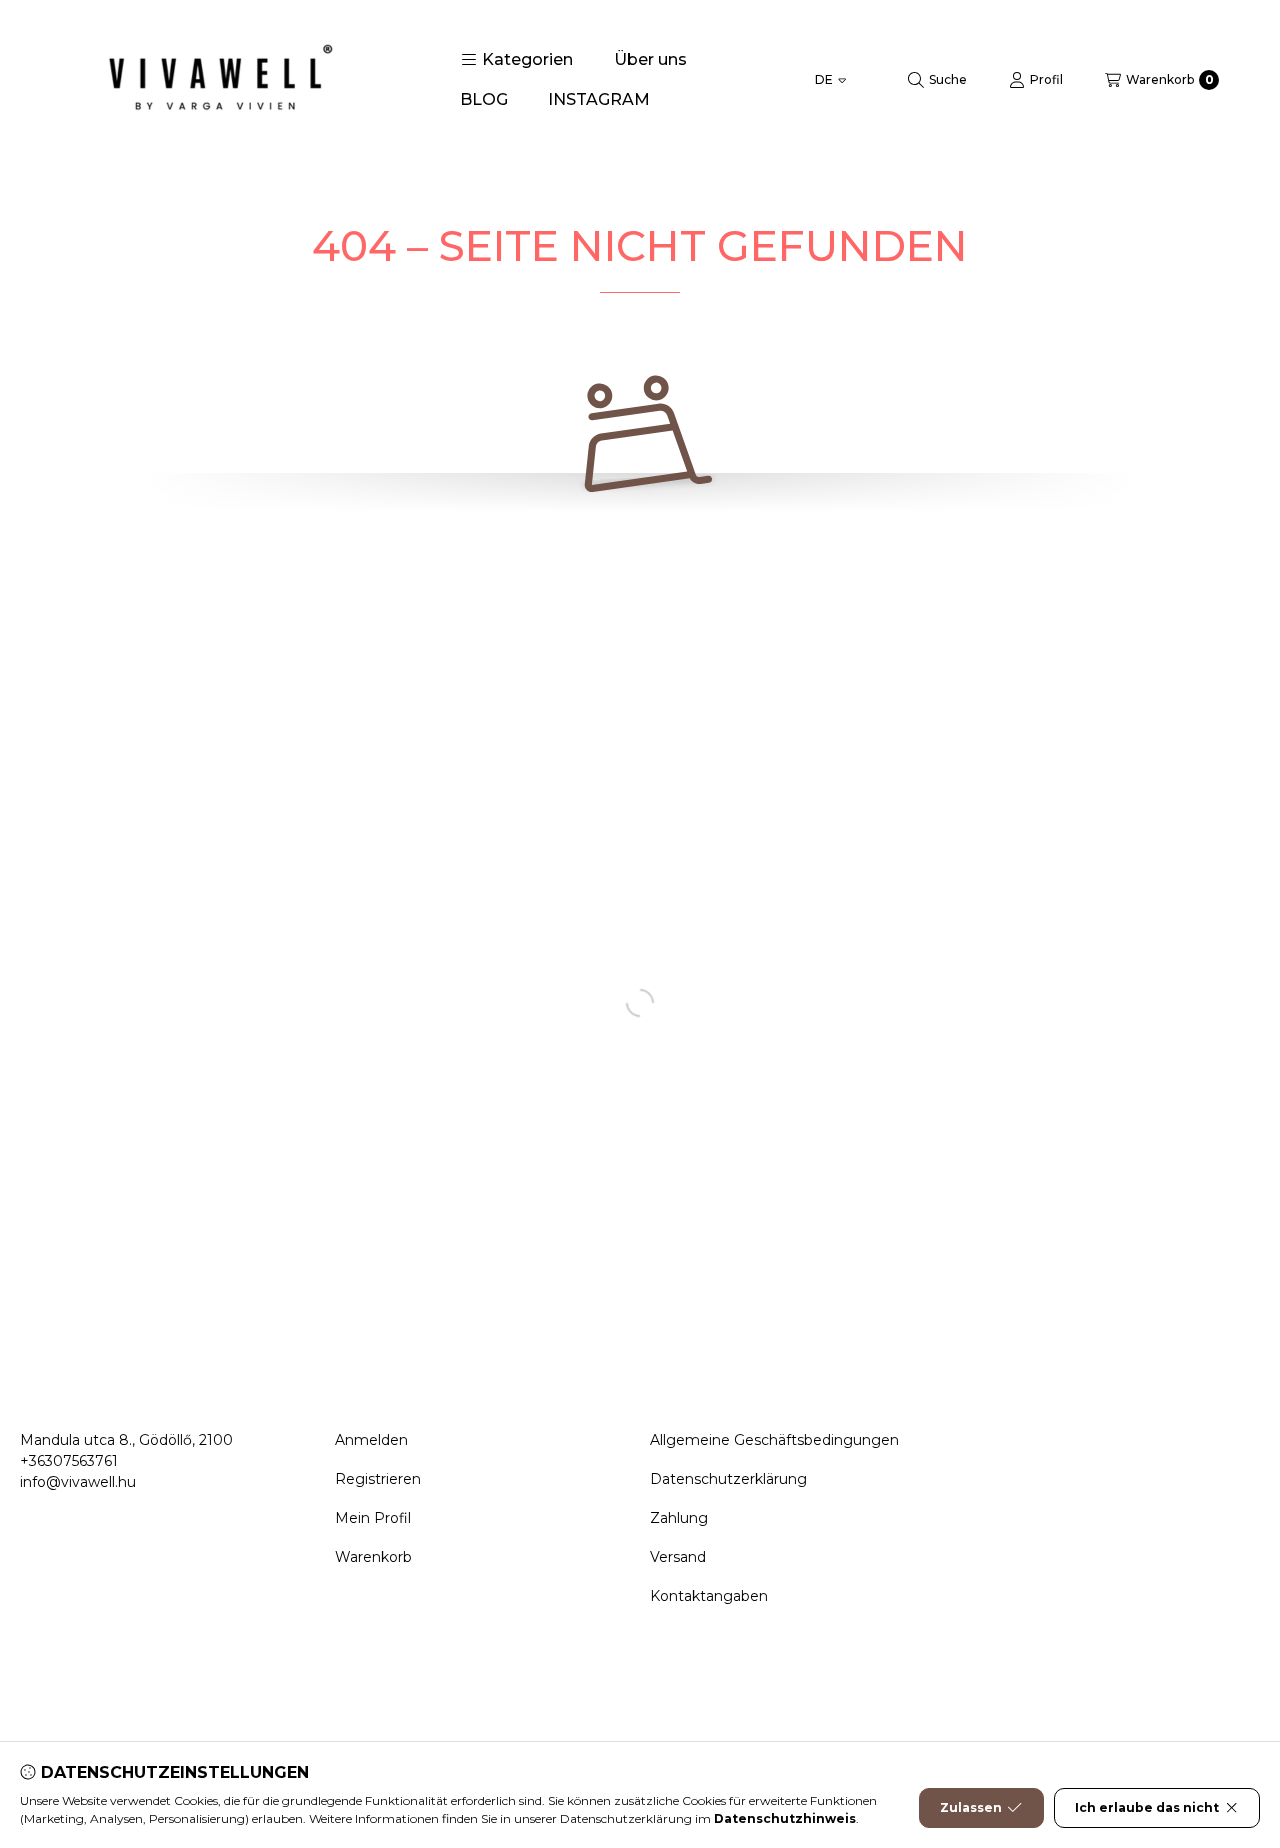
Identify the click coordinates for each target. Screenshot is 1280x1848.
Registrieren (378, 1479)
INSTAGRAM (599, 99)
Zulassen (971, 1807)
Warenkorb (373, 1557)
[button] (517, 60)
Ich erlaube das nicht (1147, 1807)
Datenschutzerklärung (728, 1479)
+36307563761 (69, 1461)
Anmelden (371, 1440)
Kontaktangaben (709, 1596)
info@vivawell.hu (78, 1482)
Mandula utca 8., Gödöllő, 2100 (126, 1440)
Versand (678, 1557)
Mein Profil (373, 1518)
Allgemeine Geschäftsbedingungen (774, 1440)
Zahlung (679, 1518)
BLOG (484, 99)
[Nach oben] (1195, 1713)
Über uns (650, 59)
